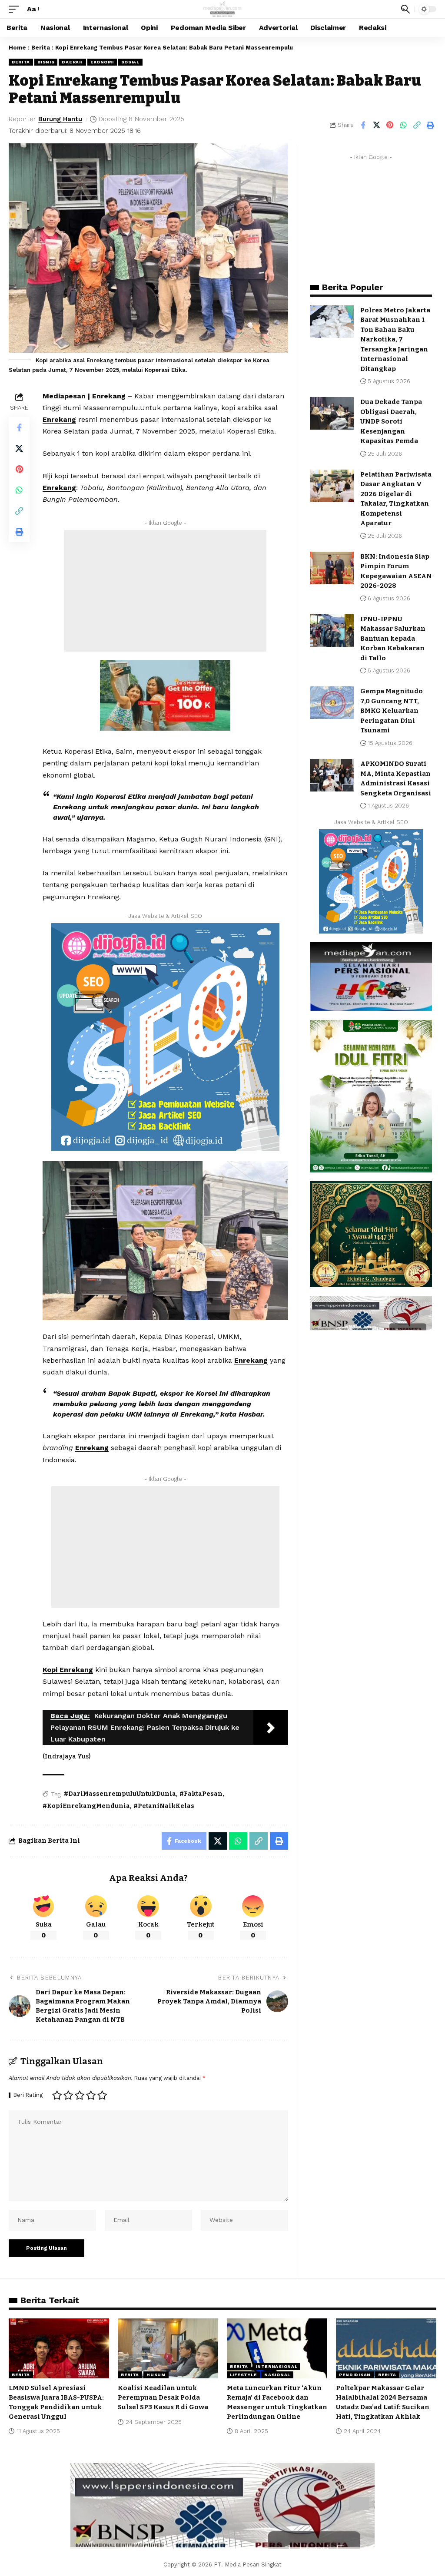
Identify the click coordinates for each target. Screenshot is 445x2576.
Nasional (277, 2375)
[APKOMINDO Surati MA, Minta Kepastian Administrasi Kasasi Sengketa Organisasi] (332, 775)
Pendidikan (355, 2375)
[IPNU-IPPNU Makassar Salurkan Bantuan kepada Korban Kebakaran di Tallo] (332, 631)
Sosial (130, 62)
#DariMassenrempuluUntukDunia (120, 1794)
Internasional (276, 2366)
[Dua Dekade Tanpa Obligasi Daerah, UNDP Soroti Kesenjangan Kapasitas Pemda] (332, 413)
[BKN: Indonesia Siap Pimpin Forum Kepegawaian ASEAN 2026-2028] (332, 568)
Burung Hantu (60, 119)
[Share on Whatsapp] (403, 125)
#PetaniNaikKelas (164, 1806)
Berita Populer (352, 287)
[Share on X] (376, 125)
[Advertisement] (165, 591)
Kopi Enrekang (68, 1670)
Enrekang (59, 419)
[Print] (430, 125)
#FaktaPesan (201, 1794)
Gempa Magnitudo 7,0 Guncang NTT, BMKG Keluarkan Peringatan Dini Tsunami (392, 711)
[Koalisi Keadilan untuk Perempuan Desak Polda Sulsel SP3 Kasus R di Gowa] (168, 2349)
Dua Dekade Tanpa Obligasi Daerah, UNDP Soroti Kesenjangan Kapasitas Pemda (391, 421)
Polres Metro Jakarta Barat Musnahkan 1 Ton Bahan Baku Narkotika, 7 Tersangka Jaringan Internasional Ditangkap (395, 339)
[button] (16, 9)
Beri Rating (28, 2095)
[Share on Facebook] (363, 125)
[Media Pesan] (223, 9)
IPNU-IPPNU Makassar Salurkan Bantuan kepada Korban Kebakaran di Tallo (393, 639)
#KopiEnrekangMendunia (86, 1806)
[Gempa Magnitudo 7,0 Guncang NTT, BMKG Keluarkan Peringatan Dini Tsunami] (332, 703)
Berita (41, 48)
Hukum (156, 2375)
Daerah (72, 62)
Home (17, 48)
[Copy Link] (417, 125)
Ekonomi (102, 62)
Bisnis (46, 62)
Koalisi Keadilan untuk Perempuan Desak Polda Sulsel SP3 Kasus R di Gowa (163, 2397)
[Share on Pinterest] (390, 125)
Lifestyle (243, 2375)
